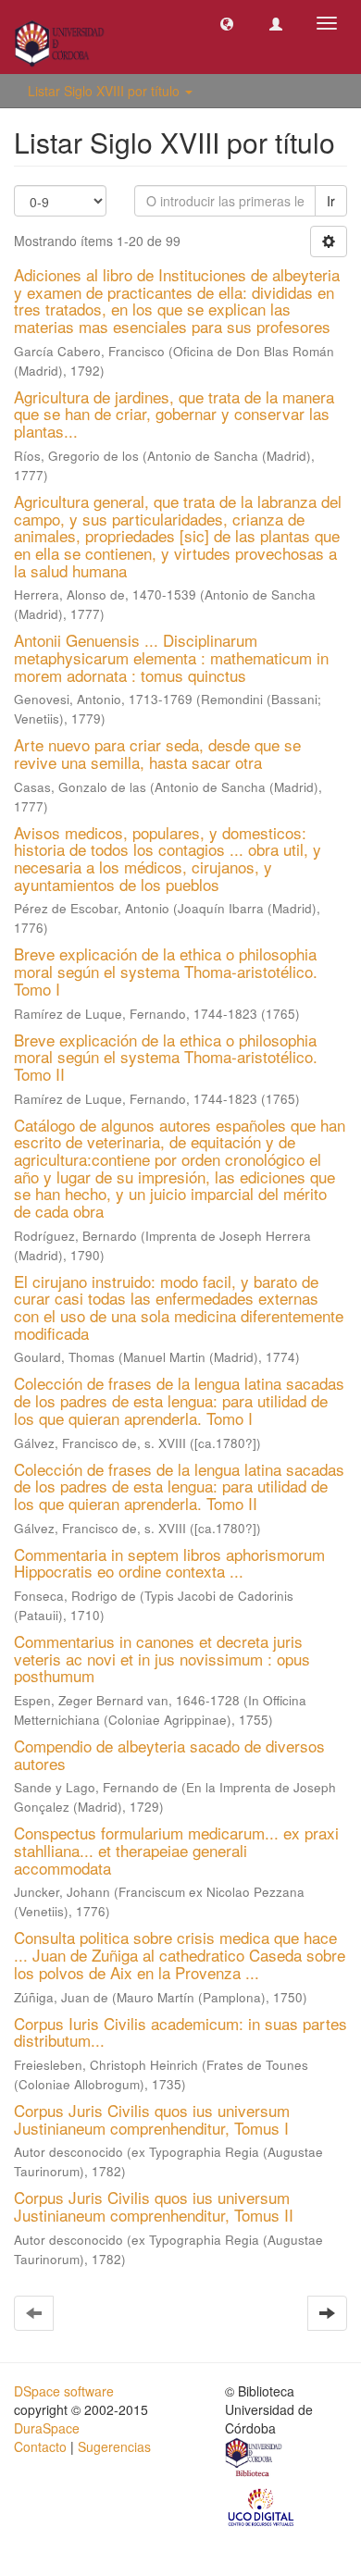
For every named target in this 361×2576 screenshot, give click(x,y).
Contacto (40, 2446)
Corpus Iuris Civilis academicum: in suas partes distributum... (180, 2032)
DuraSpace (47, 2428)
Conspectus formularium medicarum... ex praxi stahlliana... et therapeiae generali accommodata (176, 1850)
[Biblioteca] (255, 2459)
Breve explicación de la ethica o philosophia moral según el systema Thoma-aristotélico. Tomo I (166, 971)
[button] (227, 23)
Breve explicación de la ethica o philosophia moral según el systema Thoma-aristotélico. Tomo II (166, 1057)
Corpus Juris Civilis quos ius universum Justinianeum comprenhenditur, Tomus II (154, 2206)
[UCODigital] (262, 2506)
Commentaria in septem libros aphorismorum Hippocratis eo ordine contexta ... (169, 1563)
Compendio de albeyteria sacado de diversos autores (169, 1754)
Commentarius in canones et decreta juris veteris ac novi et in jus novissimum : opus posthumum (162, 1658)
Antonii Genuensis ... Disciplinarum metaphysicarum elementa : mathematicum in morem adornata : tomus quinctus (171, 657)
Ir (331, 201)
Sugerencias (114, 2446)
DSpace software (64, 2391)
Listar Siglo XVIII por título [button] (106, 91)
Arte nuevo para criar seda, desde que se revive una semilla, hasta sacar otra (157, 753)
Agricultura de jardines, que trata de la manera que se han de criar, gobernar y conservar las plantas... (174, 414)
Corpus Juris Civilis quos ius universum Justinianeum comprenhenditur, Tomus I (152, 2119)
